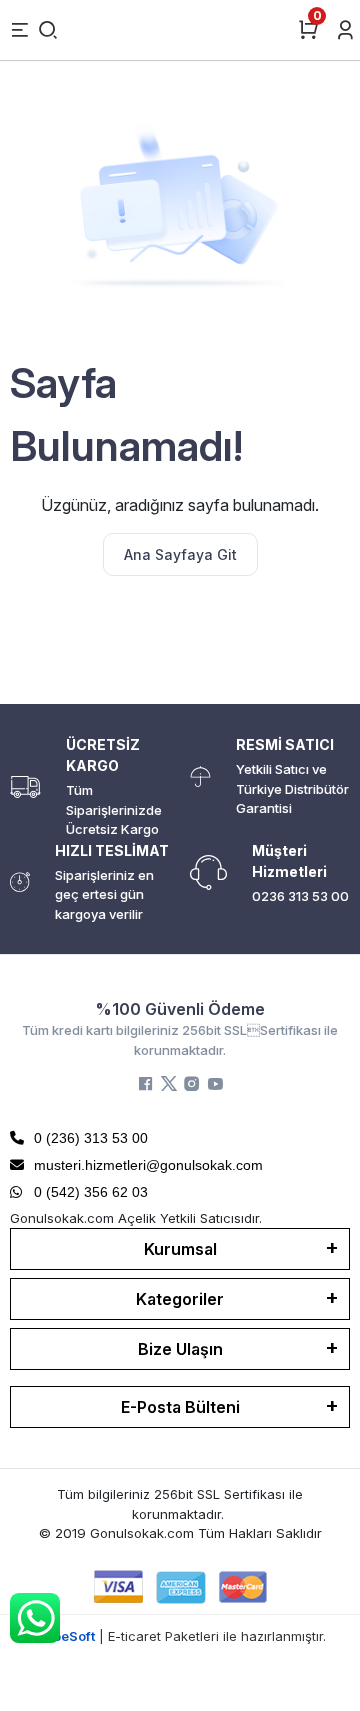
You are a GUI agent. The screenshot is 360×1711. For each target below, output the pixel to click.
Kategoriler (180, 1299)
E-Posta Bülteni (180, 1407)
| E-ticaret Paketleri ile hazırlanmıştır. (180, 1636)
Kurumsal (180, 1249)
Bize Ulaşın (180, 1349)
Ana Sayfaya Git (180, 554)
